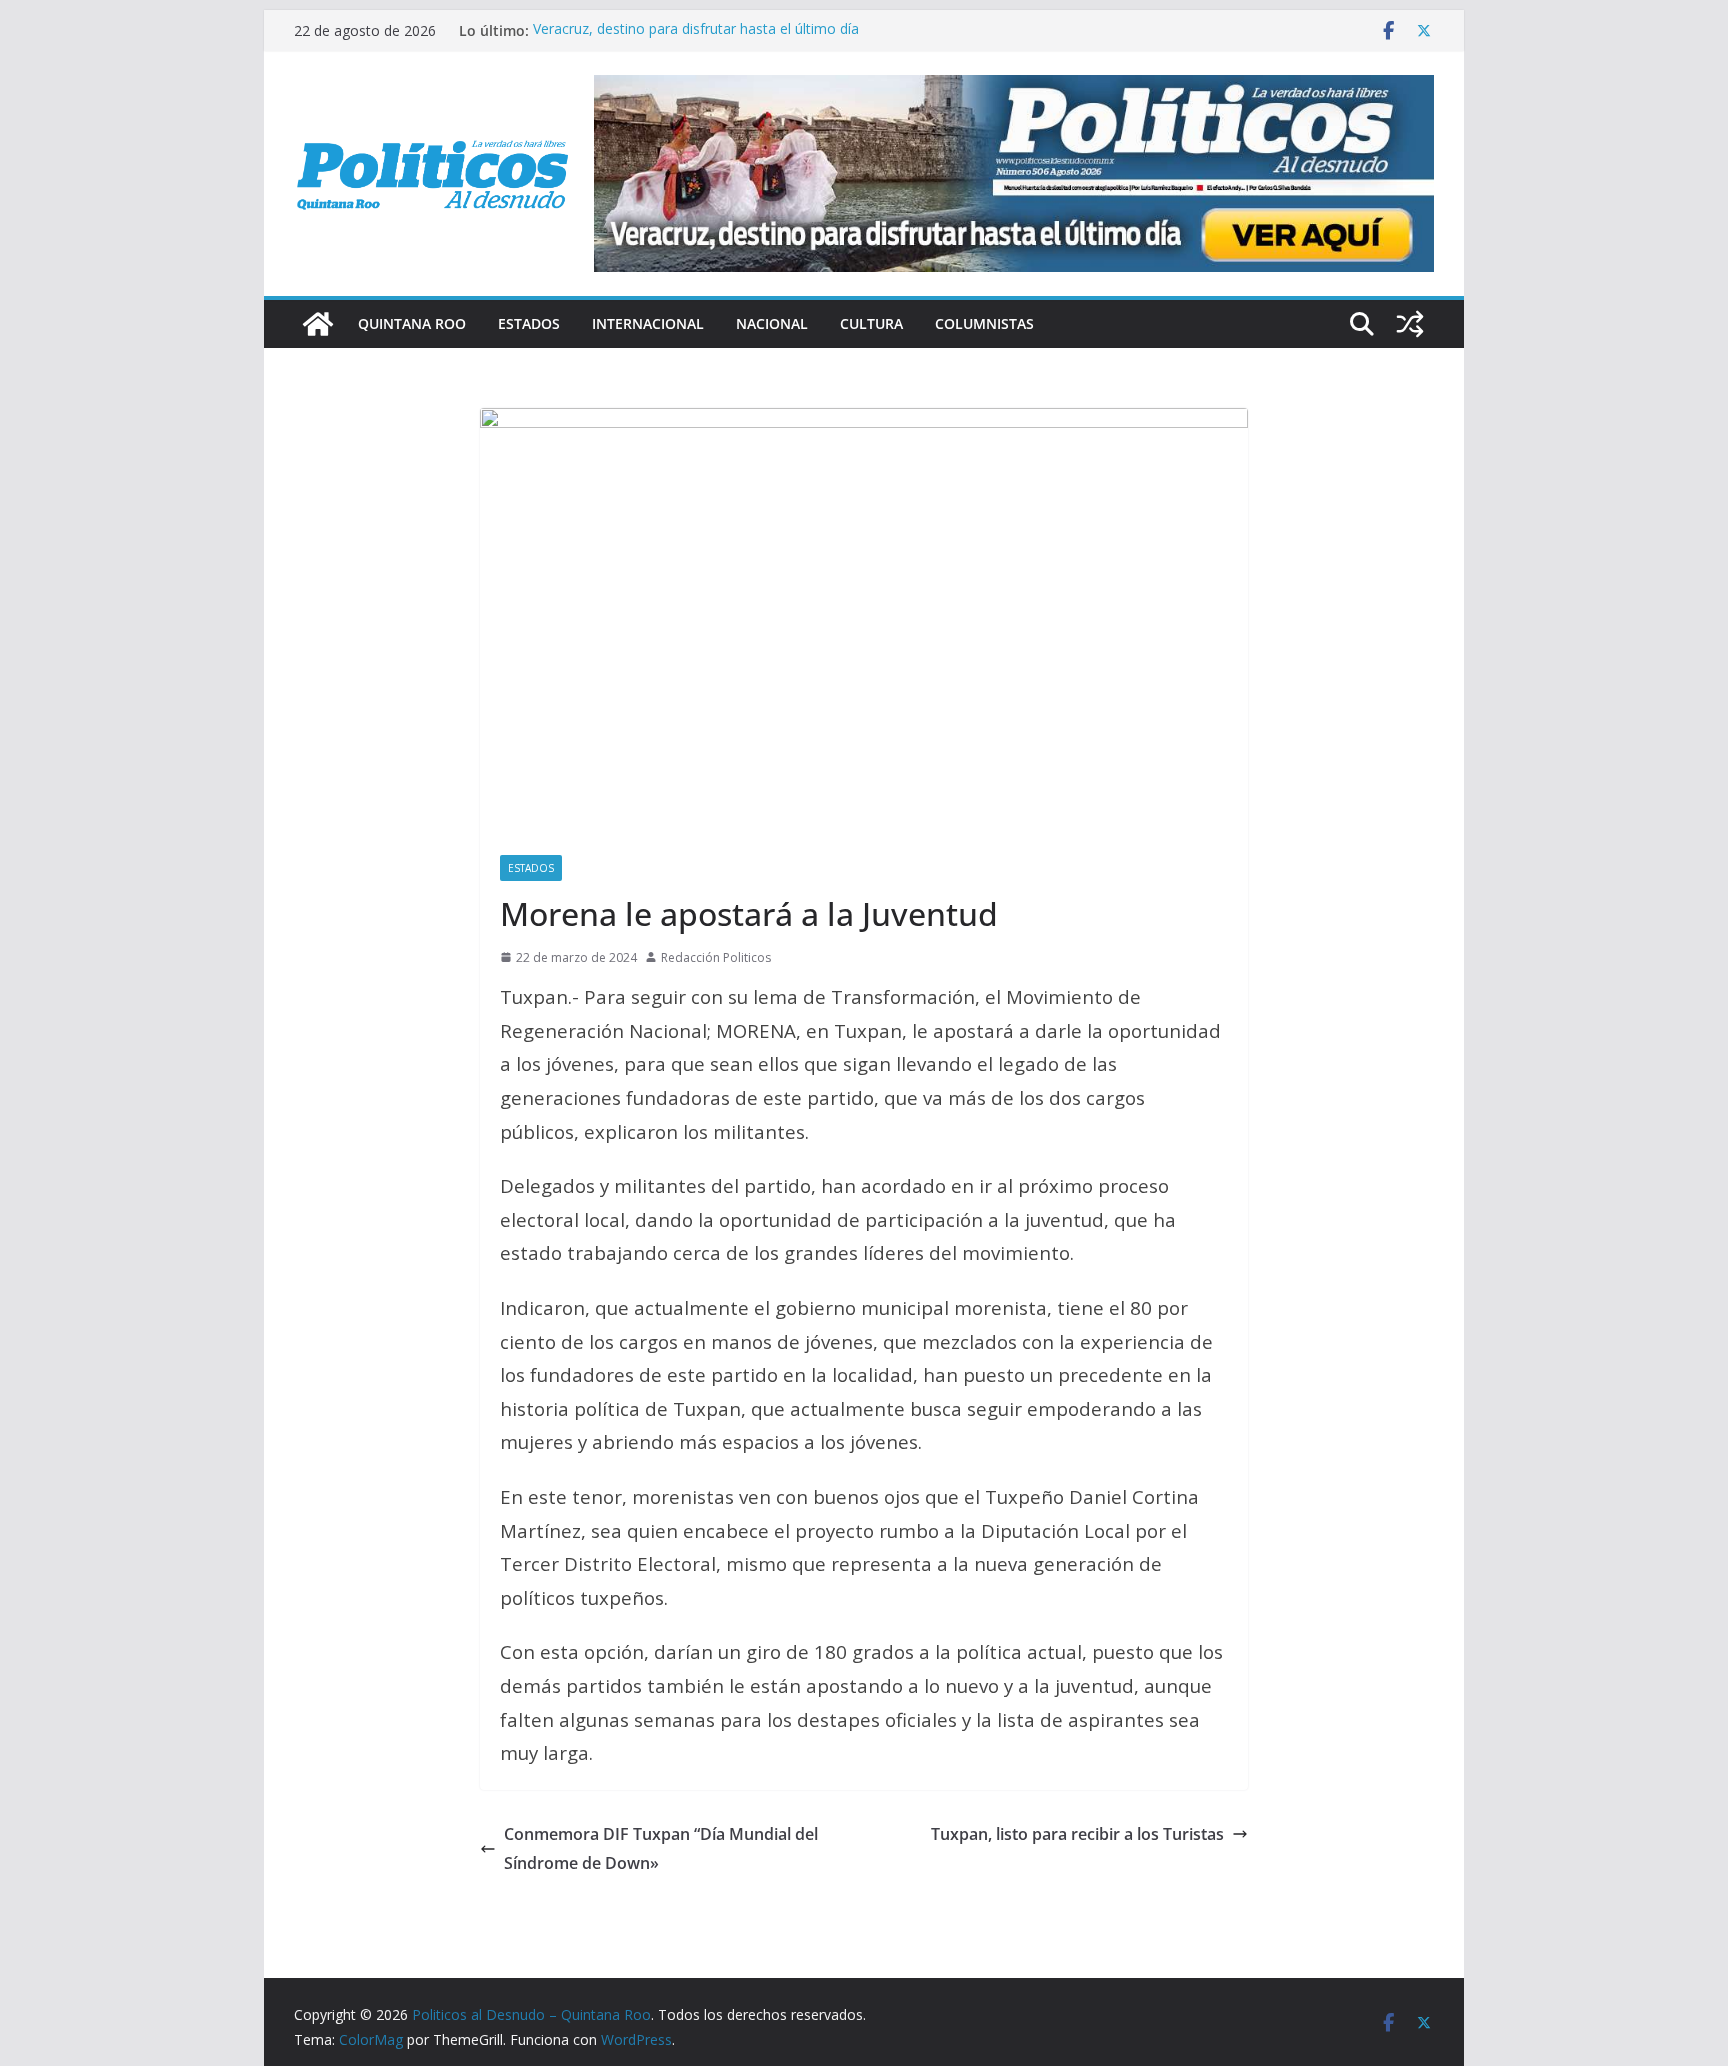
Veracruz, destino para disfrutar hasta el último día (696, 30)
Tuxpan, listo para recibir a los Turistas (1077, 1834)
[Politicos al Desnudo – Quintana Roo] (318, 324)
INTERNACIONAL (648, 323)
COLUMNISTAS (984, 323)
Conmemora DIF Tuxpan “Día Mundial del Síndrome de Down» (661, 1848)
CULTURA (871, 323)
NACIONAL (772, 323)
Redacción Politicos (716, 957)
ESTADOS (529, 323)
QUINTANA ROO (412, 323)
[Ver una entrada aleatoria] (1410, 324)
